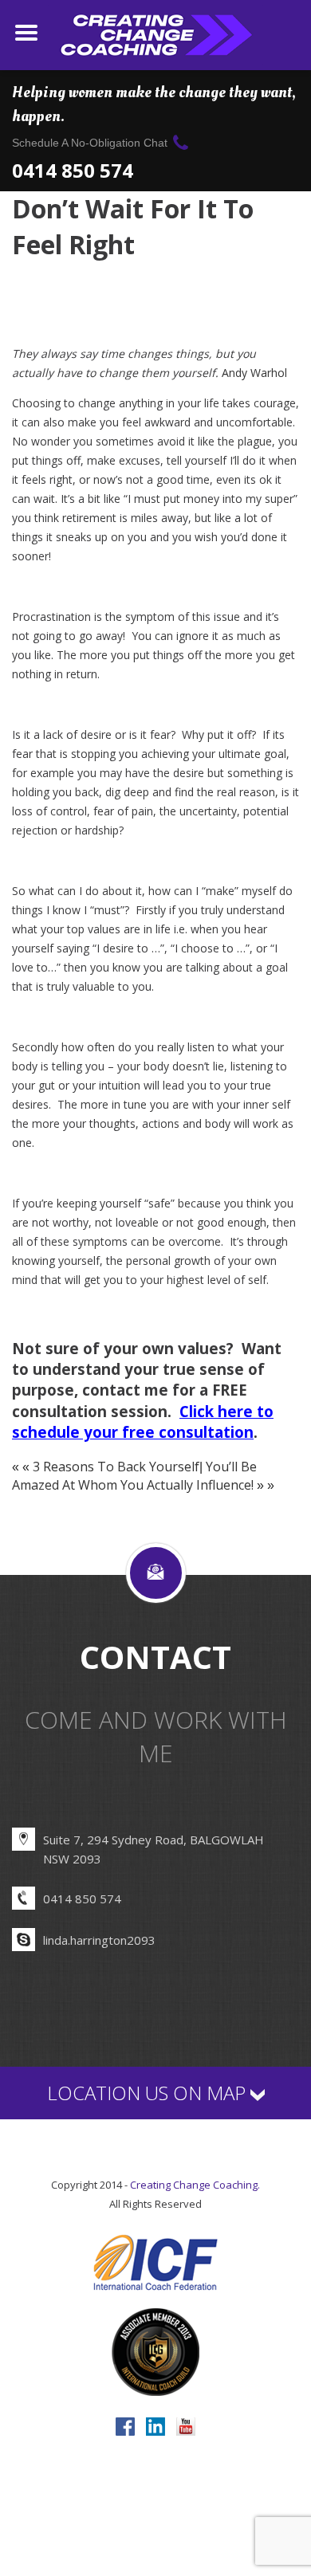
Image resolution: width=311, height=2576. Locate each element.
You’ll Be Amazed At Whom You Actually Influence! (134, 1476)
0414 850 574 (73, 169)
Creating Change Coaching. (195, 2185)
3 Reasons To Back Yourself (116, 1467)
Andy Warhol (254, 373)
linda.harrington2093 (99, 1940)
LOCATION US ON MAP (149, 2093)
